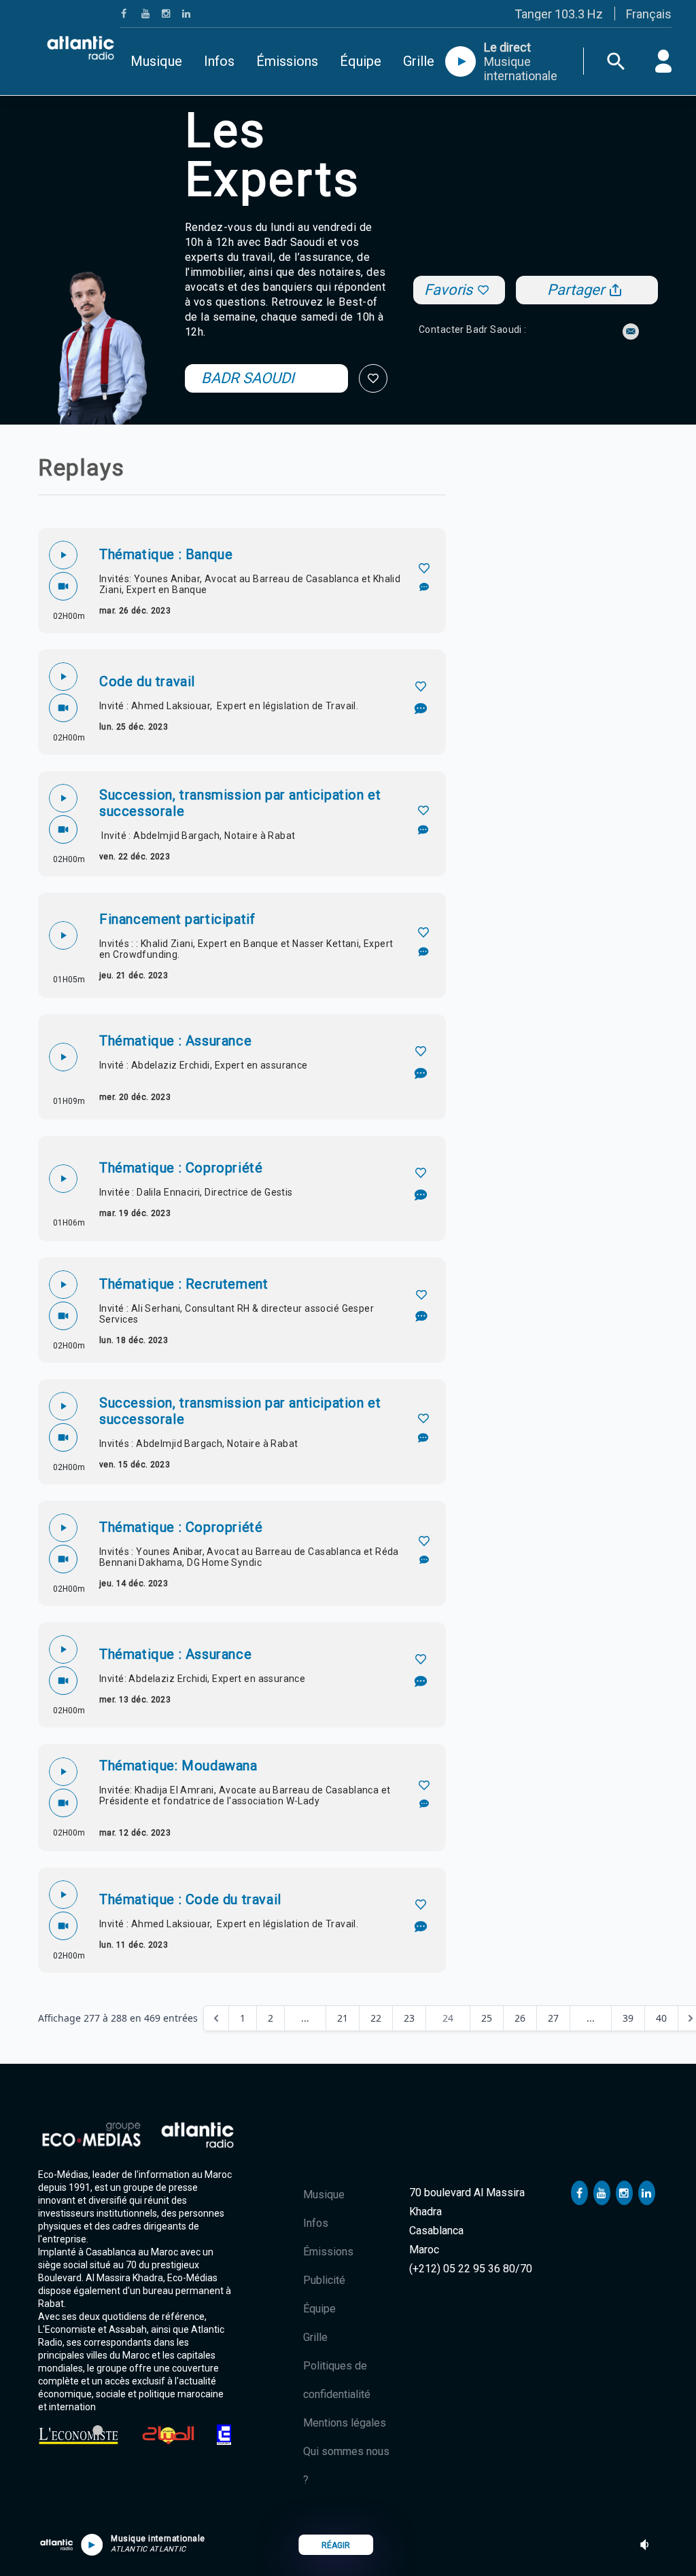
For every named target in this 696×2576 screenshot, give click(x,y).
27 (553, 2018)
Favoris (448, 290)
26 (520, 2018)
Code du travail (147, 681)
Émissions (287, 61)
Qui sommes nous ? (346, 2466)
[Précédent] (216, 2018)
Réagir (336, 2545)
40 (661, 2018)
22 (376, 2018)
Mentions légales (345, 2423)
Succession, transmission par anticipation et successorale (240, 803)
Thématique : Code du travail (190, 1899)
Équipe (361, 61)
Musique (156, 61)
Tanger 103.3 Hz (559, 14)
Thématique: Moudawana (178, 1766)
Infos (219, 61)
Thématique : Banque (166, 554)
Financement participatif (177, 919)
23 (409, 2018)
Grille (419, 61)
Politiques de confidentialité (337, 2380)
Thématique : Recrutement (184, 1284)
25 (487, 2018)
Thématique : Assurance (175, 1041)
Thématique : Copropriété (181, 1168)
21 (343, 2018)
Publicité (324, 2280)
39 (628, 2018)
